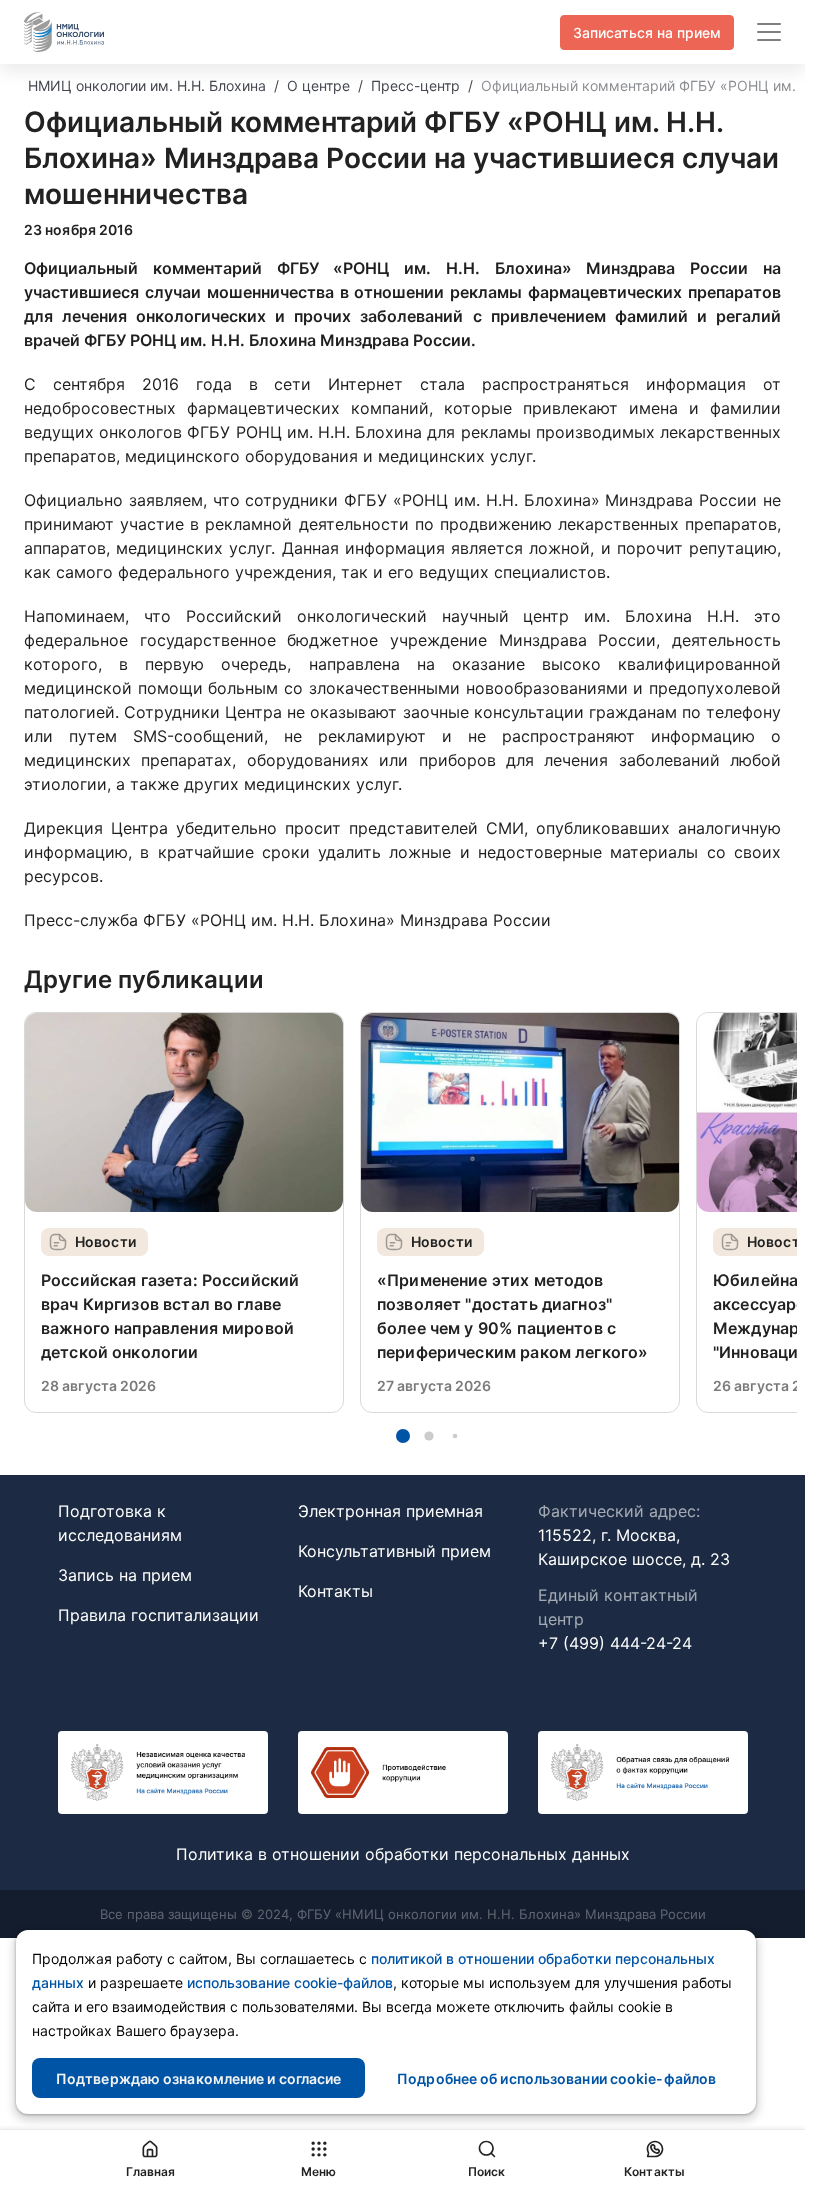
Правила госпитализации (158, 1615)
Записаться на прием (647, 32)
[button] (403, 1436)
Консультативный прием (394, 1551)
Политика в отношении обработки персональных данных (403, 1854)
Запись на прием (125, 1575)
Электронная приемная (390, 1511)
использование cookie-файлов (290, 1982)
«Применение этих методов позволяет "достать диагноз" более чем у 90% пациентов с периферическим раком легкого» (512, 1316)
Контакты (335, 1591)
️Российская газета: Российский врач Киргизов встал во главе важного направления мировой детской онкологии (170, 1316)
